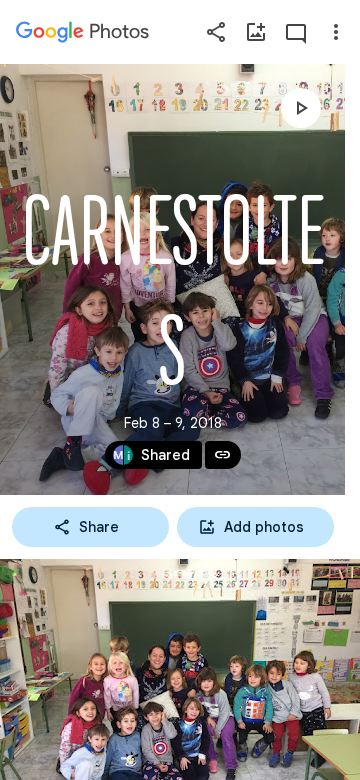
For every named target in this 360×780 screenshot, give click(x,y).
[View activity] (296, 32)
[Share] (216, 32)
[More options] (336, 32)
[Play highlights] (301, 108)
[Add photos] (256, 32)
